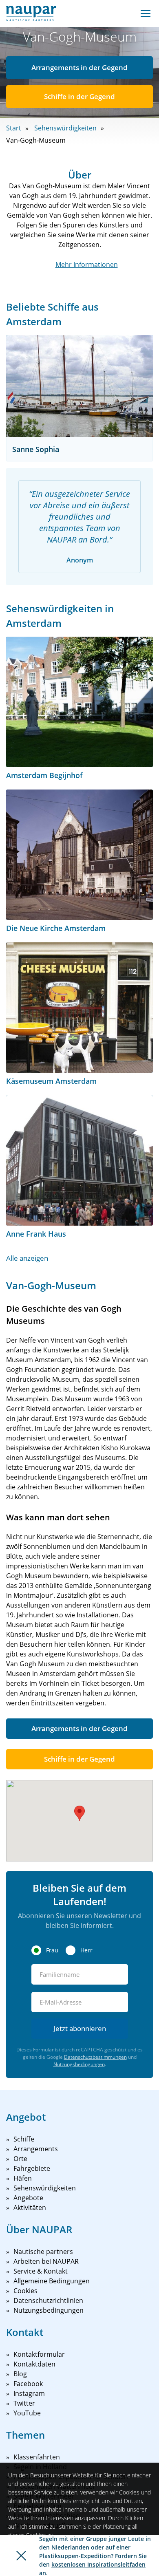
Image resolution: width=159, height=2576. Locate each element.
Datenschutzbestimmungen (95, 2057)
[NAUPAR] (31, 13)
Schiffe (24, 2139)
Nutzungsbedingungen (79, 2064)
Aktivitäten (30, 2208)
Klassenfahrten (37, 2457)
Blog (20, 2374)
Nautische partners (43, 2252)
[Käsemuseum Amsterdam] (79, 1008)
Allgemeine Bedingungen (52, 2281)
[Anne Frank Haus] (79, 1160)
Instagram (29, 2393)
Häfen (23, 2178)
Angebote (28, 2198)
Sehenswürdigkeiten (65, 128)
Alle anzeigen (27, 1258)
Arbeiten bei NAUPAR (46, 2261)
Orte (20, 2159)
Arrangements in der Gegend (79, 67)
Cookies (25, 2291)
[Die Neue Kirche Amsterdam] (79, 855)
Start (14, 128)
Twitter (24, 2403)
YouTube (27, 2413)
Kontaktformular (39, 2354)
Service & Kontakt (41, 2271)
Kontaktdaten (34, 2364)
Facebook (28, 2384)
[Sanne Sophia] (79, 386)
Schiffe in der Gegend (79, 96)
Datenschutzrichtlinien (48, 2300)
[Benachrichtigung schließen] (21, 2556)
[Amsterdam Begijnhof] (79, 702)
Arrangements (36, 2149)
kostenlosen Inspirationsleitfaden (98, 2564)
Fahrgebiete (32, 2168)
